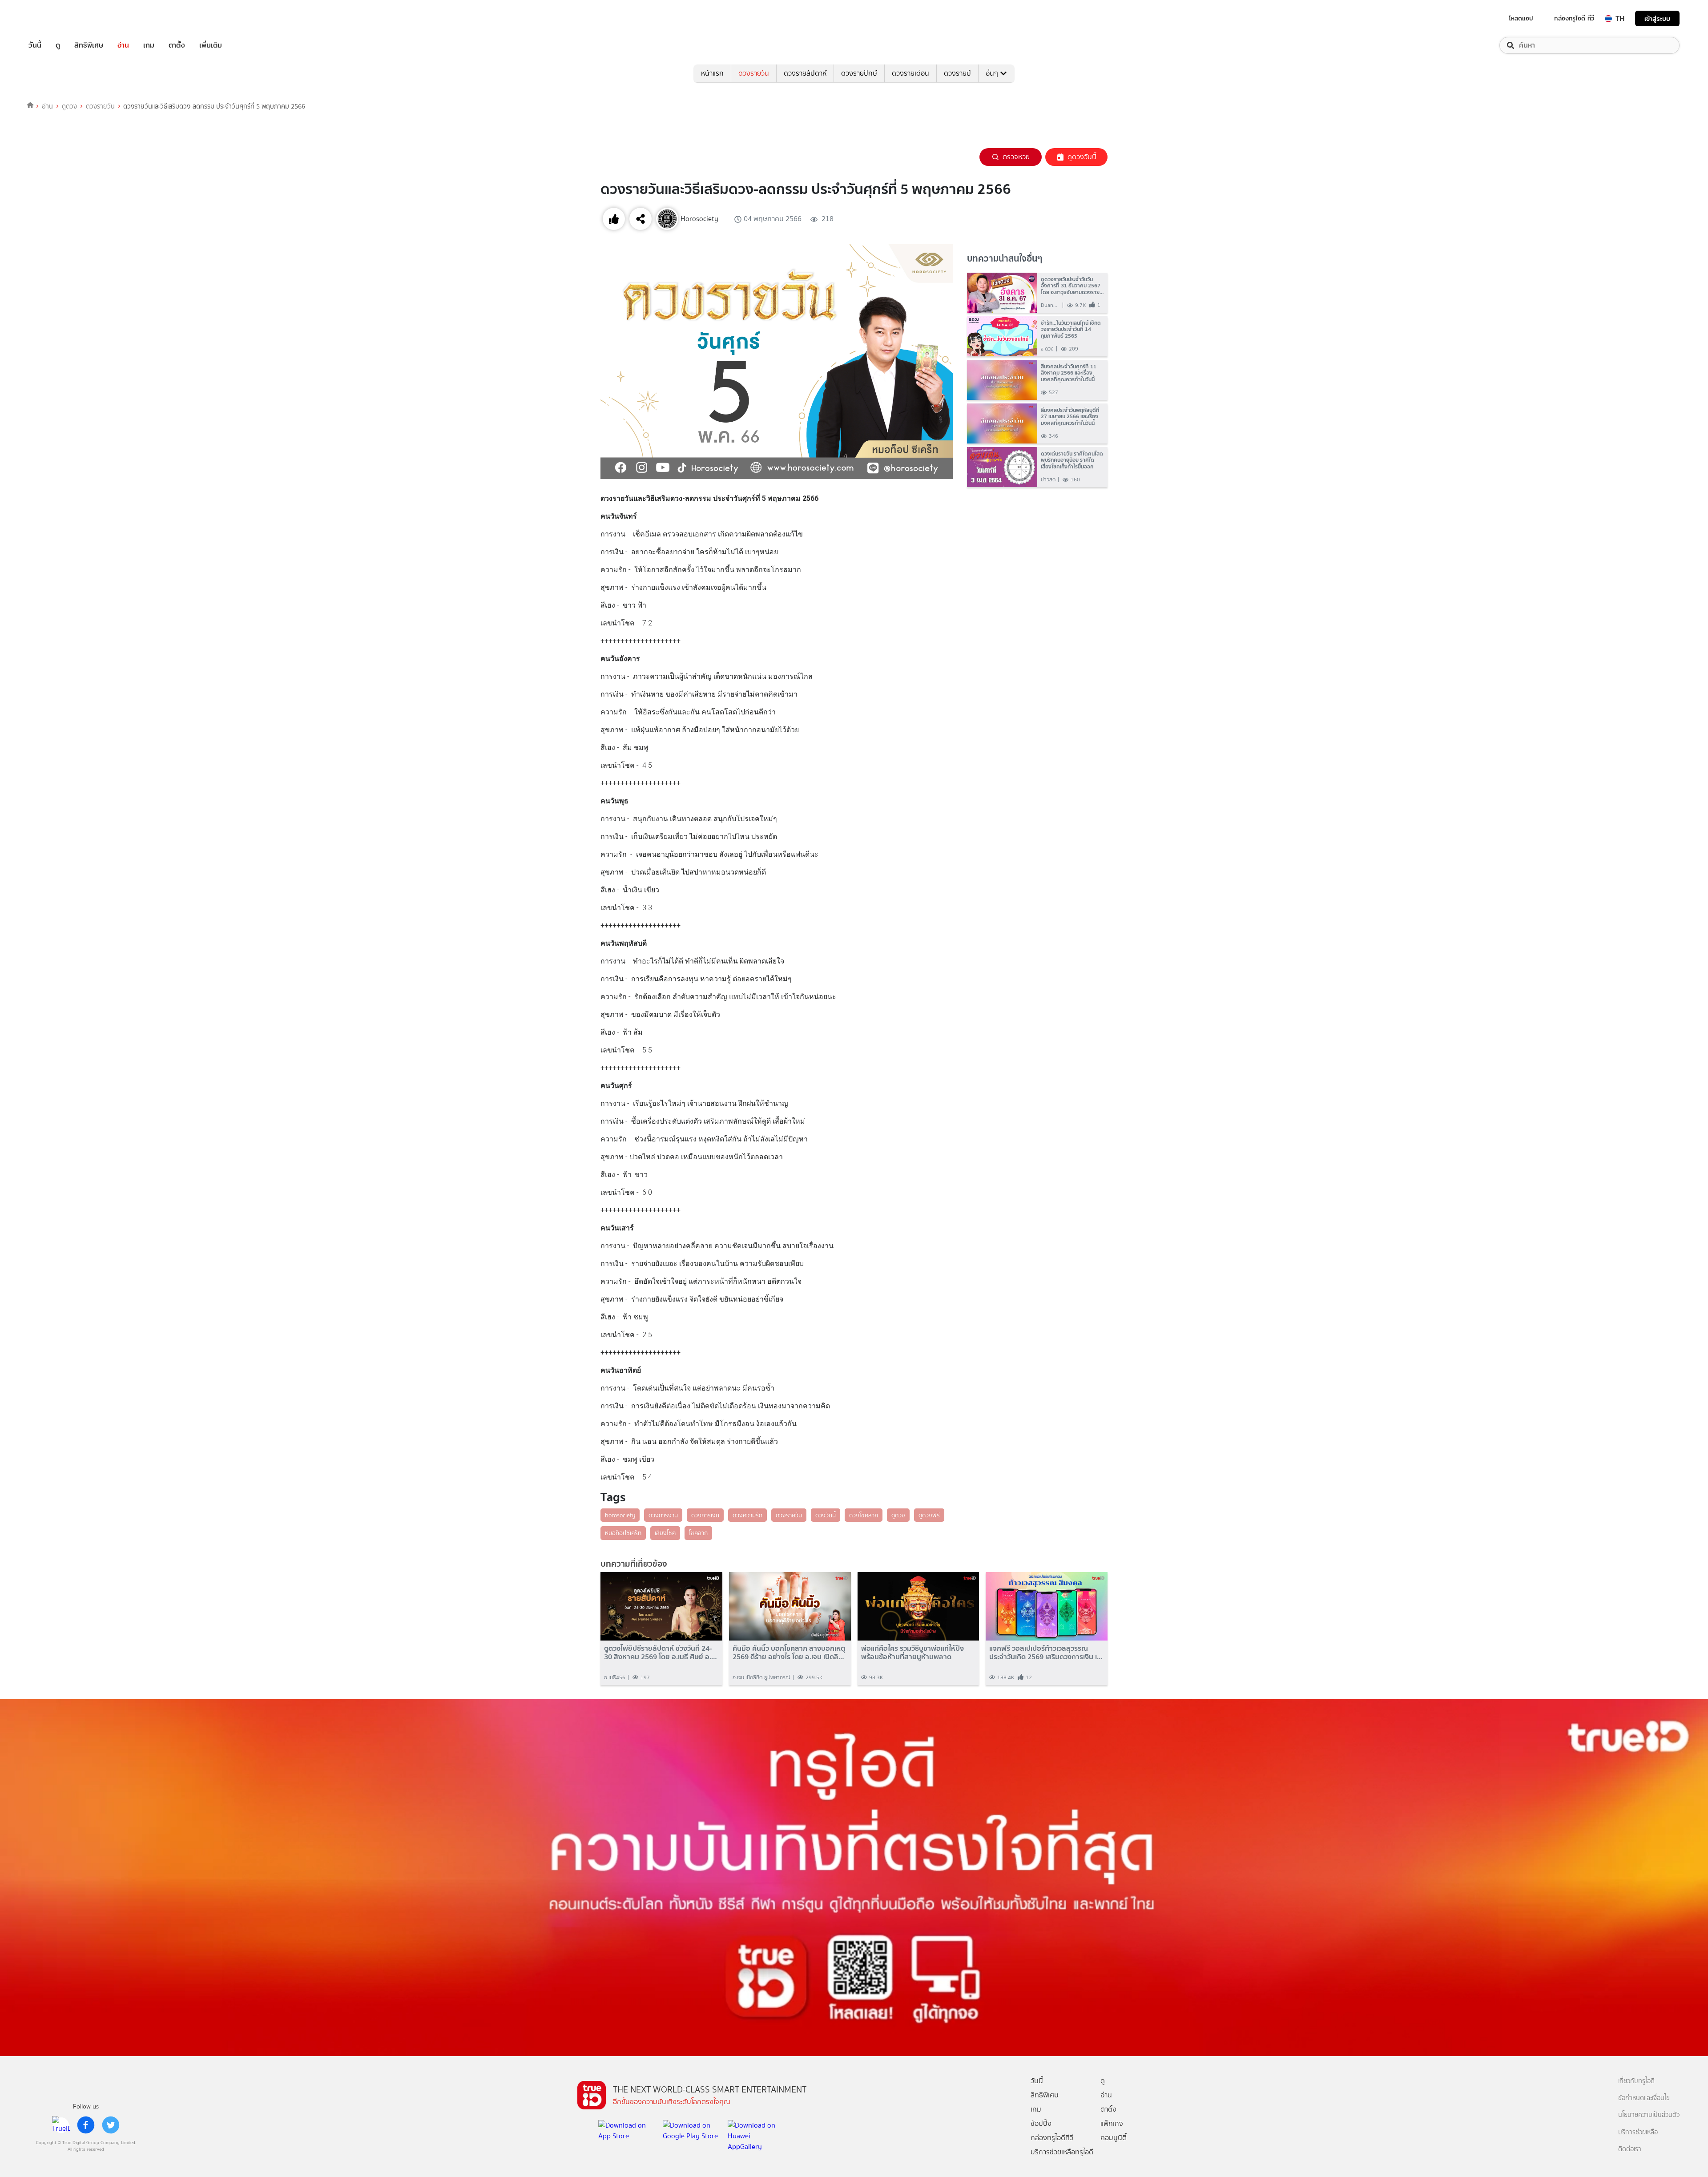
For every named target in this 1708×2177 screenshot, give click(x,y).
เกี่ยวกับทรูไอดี (1636, 2081)
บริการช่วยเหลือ (1638, 2132)
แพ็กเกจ (1112, 2123)
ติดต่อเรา (1630, 2149)
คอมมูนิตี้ (1114, 2138)
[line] (61, 2125)
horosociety (620, 1515)
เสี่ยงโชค (665, 1533)
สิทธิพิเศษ (89, 45)
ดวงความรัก (747, 1515)
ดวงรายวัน (754, 73)
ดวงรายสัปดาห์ (805, 73)
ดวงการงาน (663, 1515)
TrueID (55, 18)
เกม (149, 45)
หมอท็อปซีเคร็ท (623, 1533)
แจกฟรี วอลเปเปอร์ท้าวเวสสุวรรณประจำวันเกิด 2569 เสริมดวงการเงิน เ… (1046, 1653)
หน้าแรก (712, 73)
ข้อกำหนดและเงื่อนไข (1644, 2098)
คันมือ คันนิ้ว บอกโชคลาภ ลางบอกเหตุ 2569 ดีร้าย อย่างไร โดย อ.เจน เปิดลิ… (789, 1653)
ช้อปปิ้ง (1041, 2123)
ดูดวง (69, 106)
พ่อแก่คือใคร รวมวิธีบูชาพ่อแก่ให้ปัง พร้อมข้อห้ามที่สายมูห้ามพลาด (912, 1653)
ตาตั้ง (177, 45)
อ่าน (123, 45)
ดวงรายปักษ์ (859, 73)
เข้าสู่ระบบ (1657, 18)
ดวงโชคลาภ (864, 1515)
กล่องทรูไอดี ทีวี (1574, 18)
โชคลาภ (698, 1533)
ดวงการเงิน (705, 1515)
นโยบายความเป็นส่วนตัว (1649, 2115)
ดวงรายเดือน (910, 73)
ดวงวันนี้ (826, 1515)
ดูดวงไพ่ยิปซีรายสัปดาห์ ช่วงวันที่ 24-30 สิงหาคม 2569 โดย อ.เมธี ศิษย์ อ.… (661, 1653)
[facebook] (86, 2125)
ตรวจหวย (1016, 157)
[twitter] (111, 2125)
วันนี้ (35, 45)
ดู (58, 45)
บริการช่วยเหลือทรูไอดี (1062, 2152)
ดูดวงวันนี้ (1082, 157)
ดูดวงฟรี (929, 1515)
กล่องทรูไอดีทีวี (1052, 2138)
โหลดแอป (1521, 18)
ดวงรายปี (957, 73)
